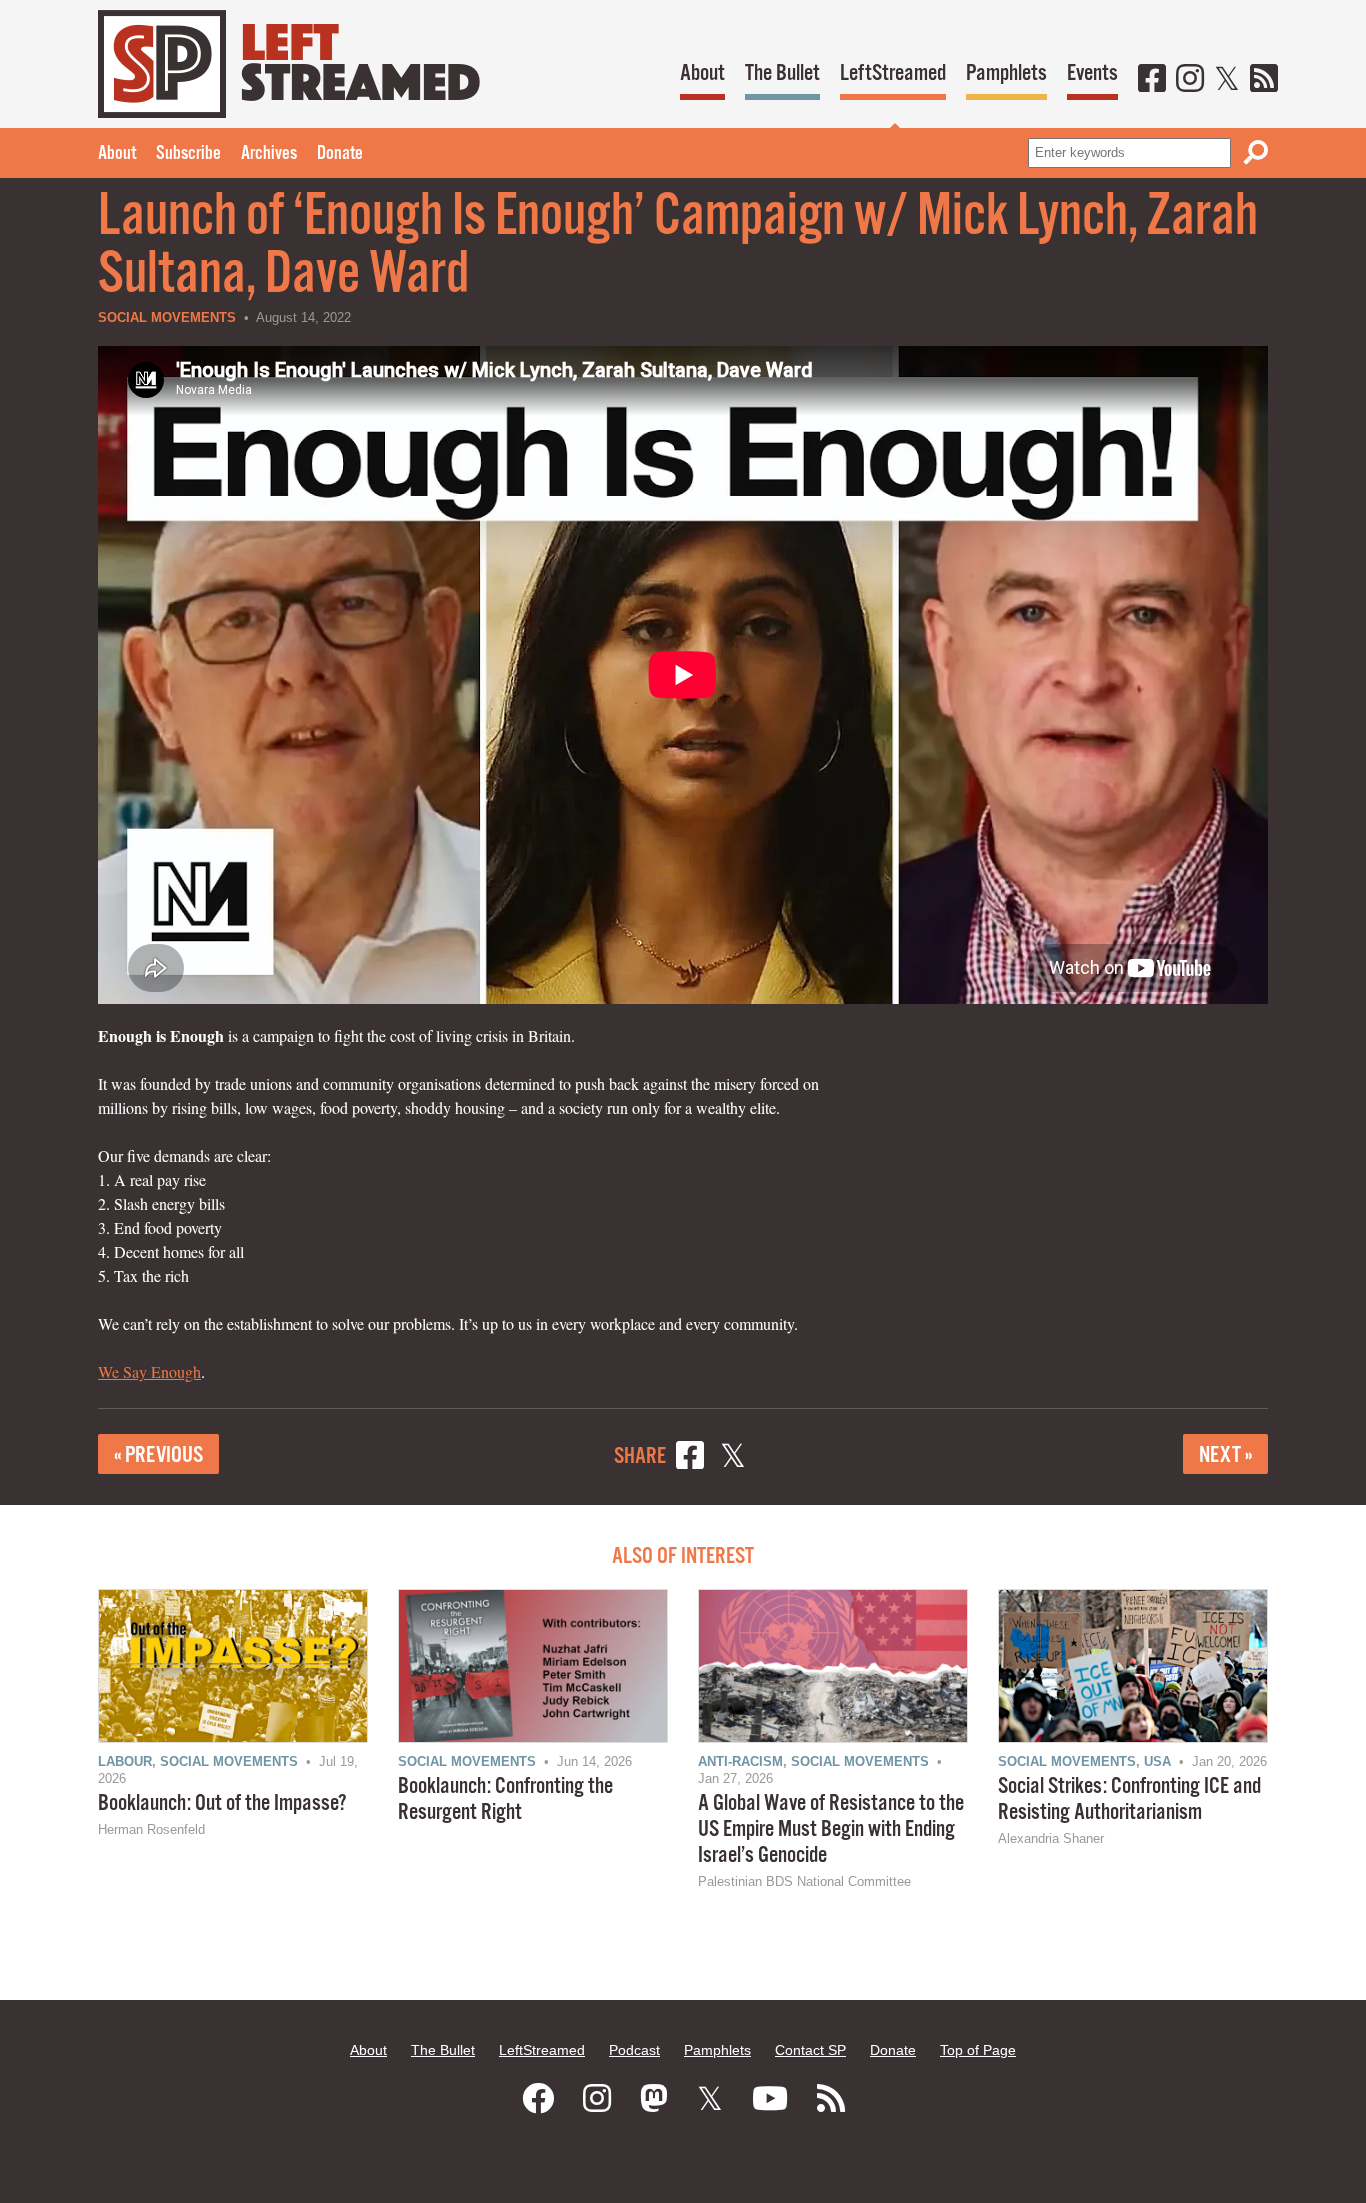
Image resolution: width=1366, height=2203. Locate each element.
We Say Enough (149, 1371)
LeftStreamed (893, 73)
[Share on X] (733, 1458)
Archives (269, 154)
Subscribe (188, 154)
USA (1157, 1761)
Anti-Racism (740, 1761)
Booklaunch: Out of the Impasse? (222, 1803)
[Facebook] (1152, 80)
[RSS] (1264, 80)
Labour (125, 1761)
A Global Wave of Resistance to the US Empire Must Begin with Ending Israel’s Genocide (831, 1829)
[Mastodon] (654, 2099)
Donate (340, 154)
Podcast (634, 2050)
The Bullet (782, 73)
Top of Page (978, 2050)
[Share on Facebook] (690, 1458)
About (702, 73)
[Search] (1256, 152)
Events (1092, 73)
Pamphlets (1006, 73)
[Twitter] (1227, 80)
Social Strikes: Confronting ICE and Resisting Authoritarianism (1129, 1799)
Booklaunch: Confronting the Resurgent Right (505, 1799)
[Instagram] (1190, 80)
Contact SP (810, 2050)
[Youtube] (770, 2099)
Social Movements (167, 317)
